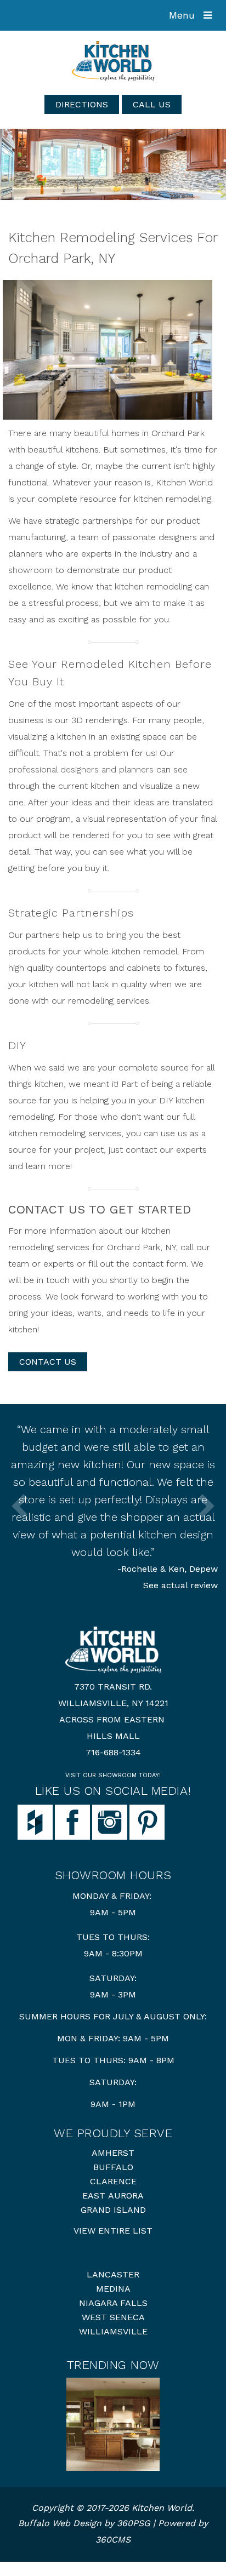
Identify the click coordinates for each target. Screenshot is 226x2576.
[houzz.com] (35, 1821)
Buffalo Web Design (60, 2523)
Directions (82, 104)
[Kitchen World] (113, 61)
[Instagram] (110, 1821)
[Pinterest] (147, 1821)
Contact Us (48, 1362)
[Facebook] (72, 1821)
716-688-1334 (113, 1752)
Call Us (152, 104)
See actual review (180, 1585)
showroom (30, 570)
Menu (183, 15)
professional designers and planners (81, 769)
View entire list (113, 2231)
